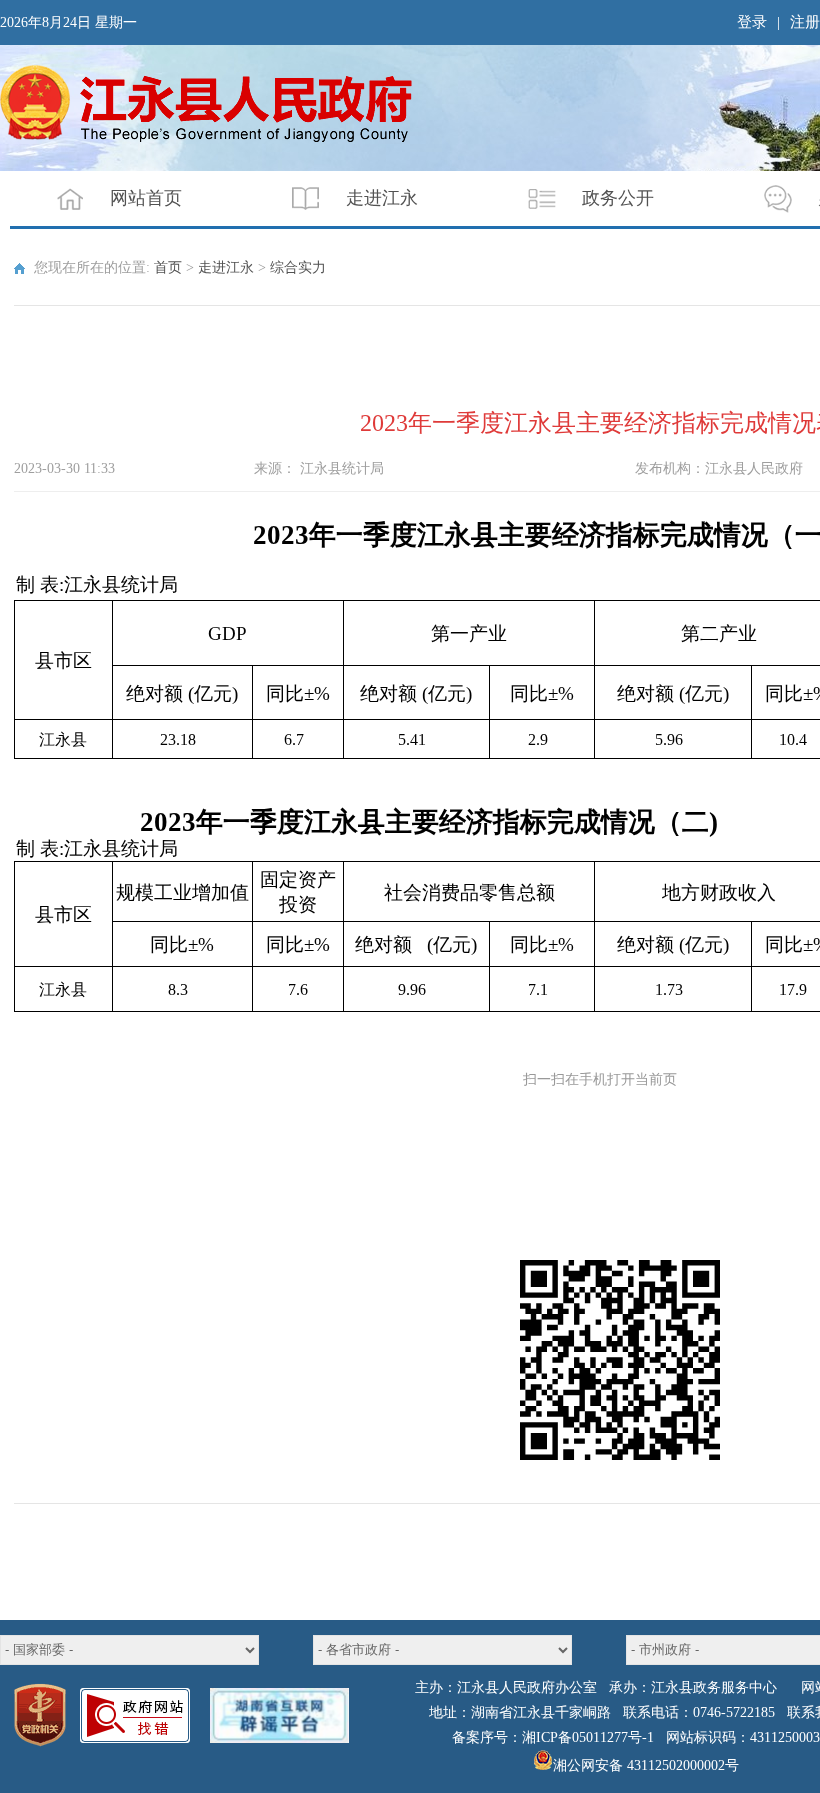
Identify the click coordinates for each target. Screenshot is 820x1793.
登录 (752, 22)
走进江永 (382, 198)
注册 (805, 22)
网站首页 (146, 198)
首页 (168, 267)
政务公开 (618, 198)
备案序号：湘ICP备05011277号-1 (553, 1737)
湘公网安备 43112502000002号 (646, 1765)
